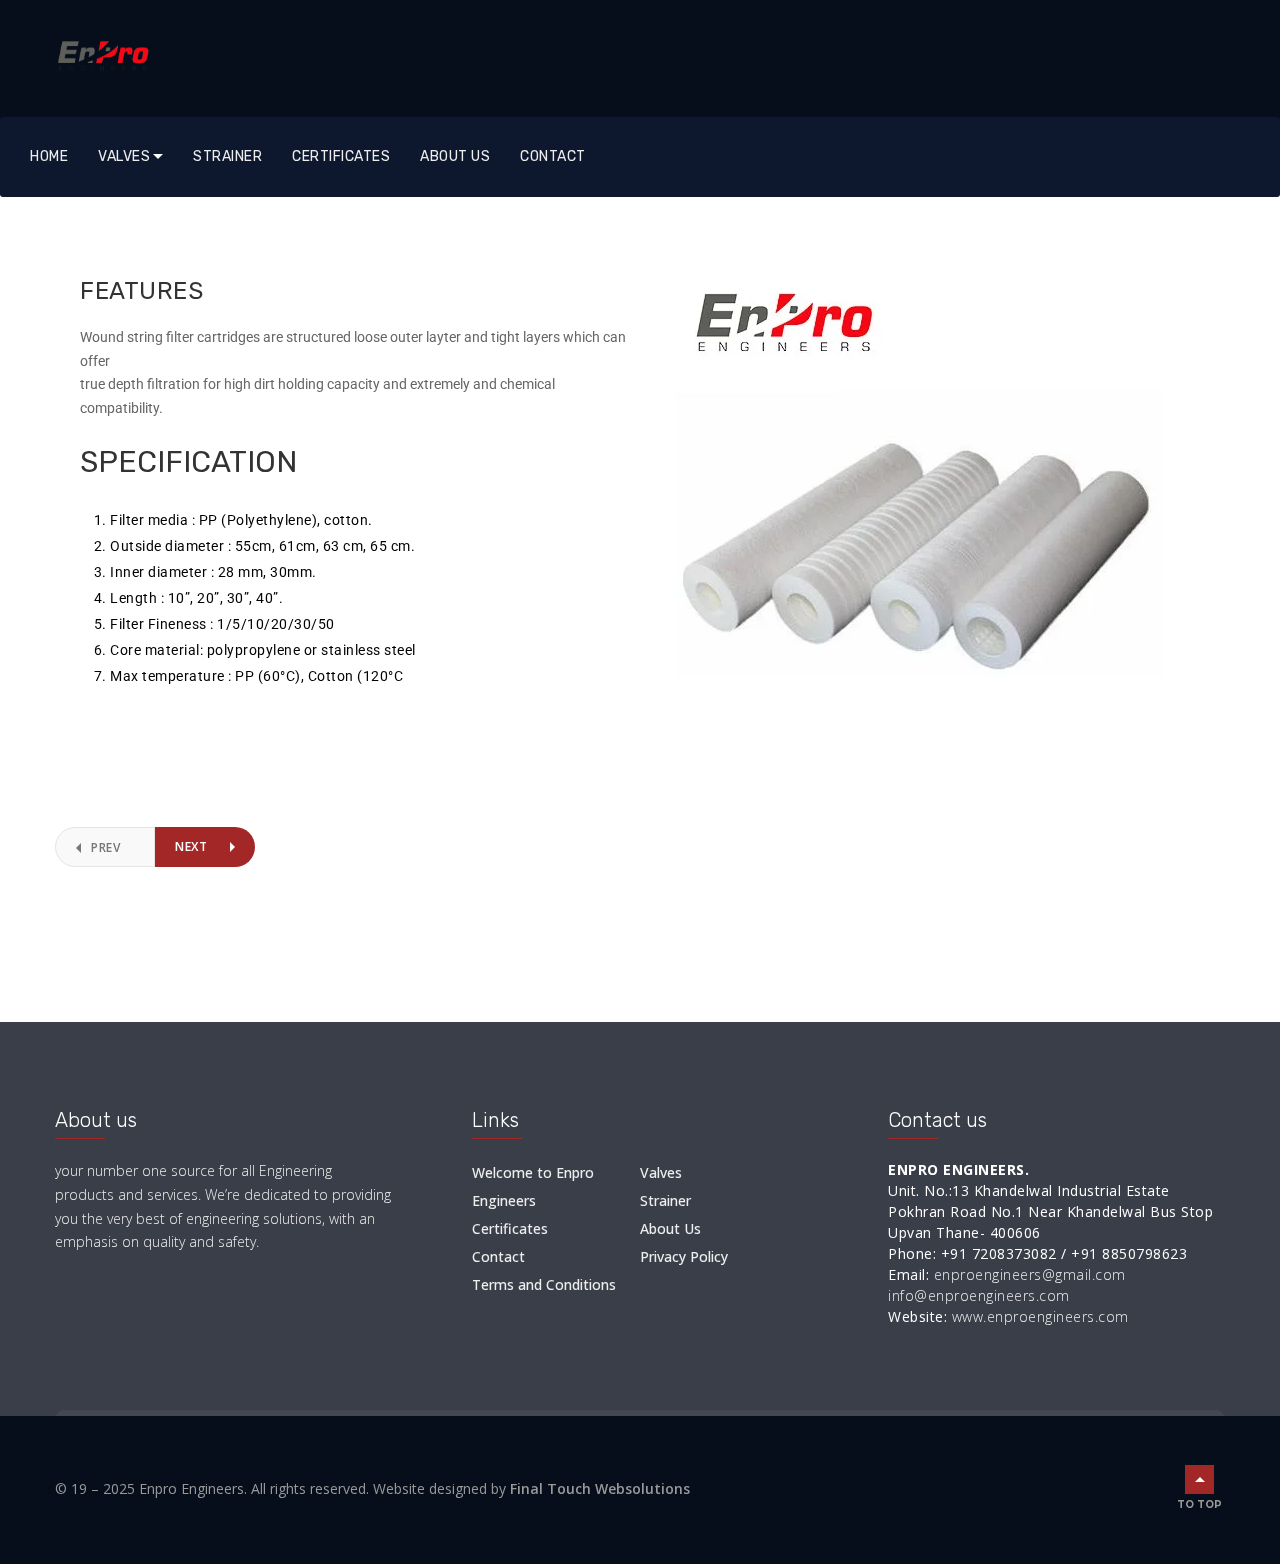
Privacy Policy (684, 1256)
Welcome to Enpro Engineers (533, 1186)
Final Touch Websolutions (600, 1488)
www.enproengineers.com (1040, 1316)
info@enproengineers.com (979, 1295)
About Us (455, 156)
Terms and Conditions (544, 1284)
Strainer (227, 156)
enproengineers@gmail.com (1030, 1274)
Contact (553, 156)
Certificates (341, 156)
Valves (124, 156)
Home (49, 156)
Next (191, 846)
